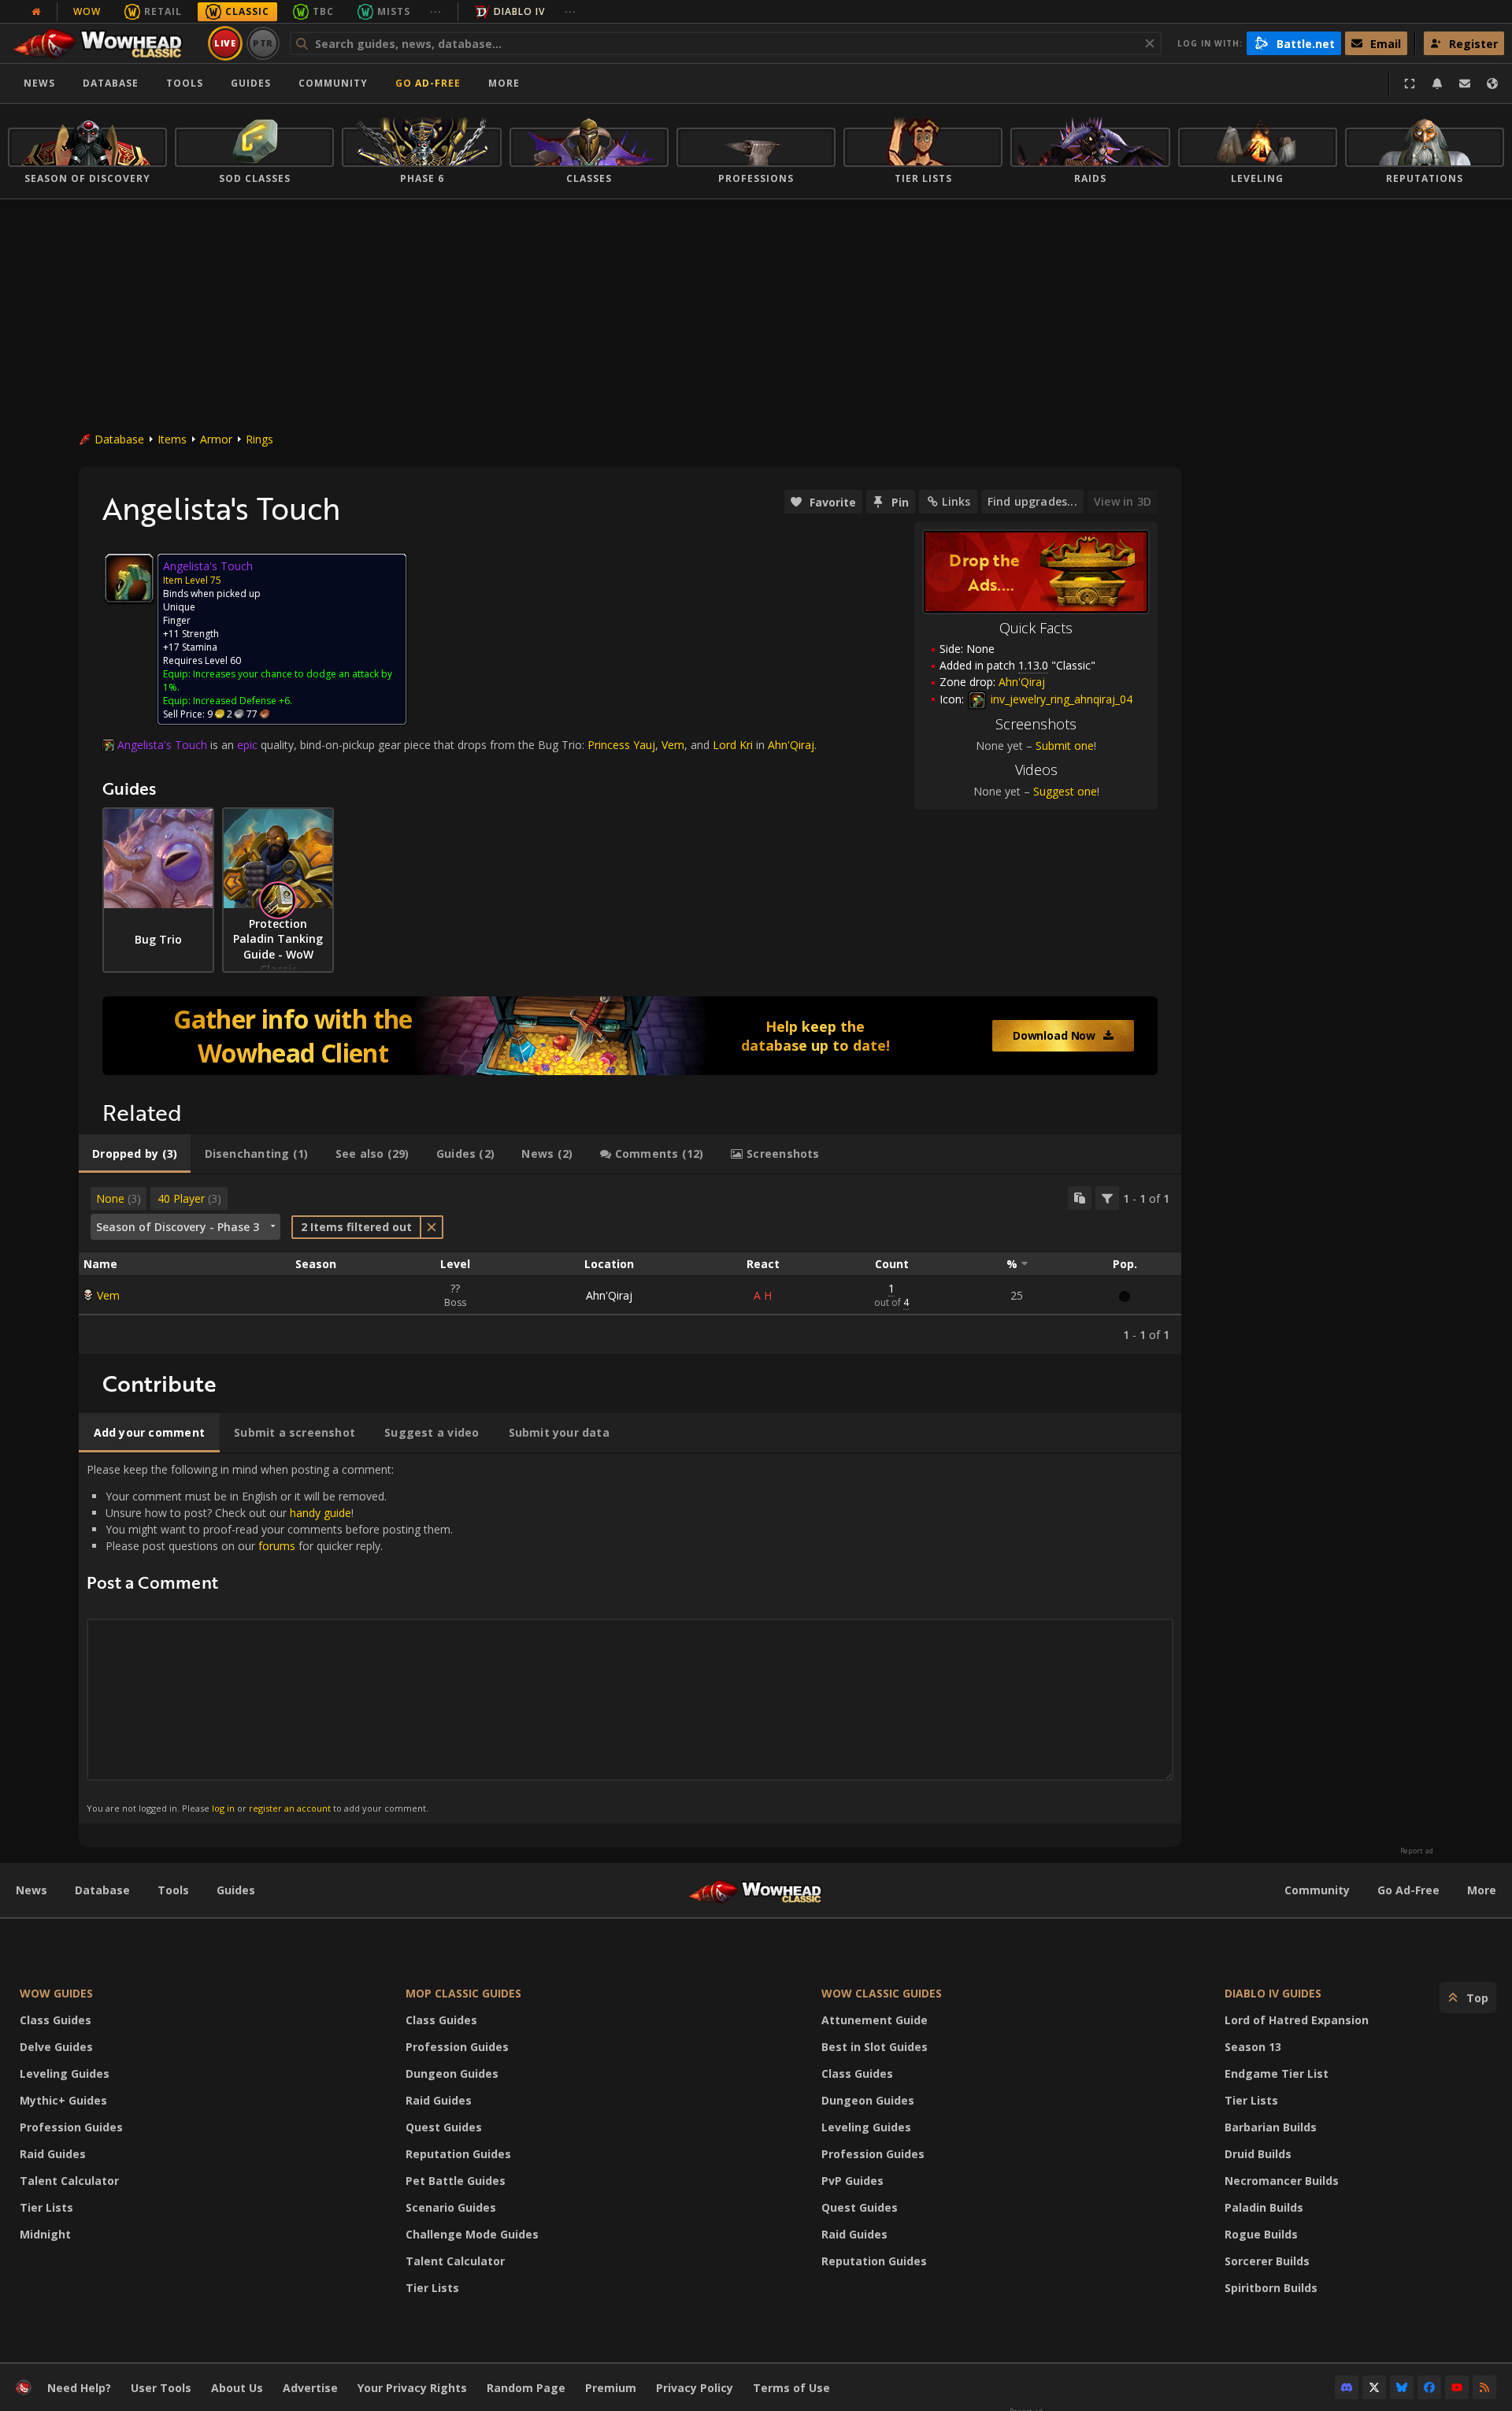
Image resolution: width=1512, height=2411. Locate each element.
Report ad (1417, 1851)
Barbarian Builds (1271, 2127)
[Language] (1492, 83)
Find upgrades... (1032, 501)
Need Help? (79, 2388)
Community (333, 83)
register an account (290, 1808)
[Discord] (1347, 2387)
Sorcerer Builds (1267, 2261)
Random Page (526, 2388)
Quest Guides (444, 2127)
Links (956, 501)
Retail (163, 11)
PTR (263, 43)
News (39, 83)
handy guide (321, 1513)
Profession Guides (71, 2127)
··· (436, 11)
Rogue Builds (1261, 2234)
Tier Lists (46, 2207)
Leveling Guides (65, 2073)
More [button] (504, 83)
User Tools (161, 2388)
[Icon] (129, 578)
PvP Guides (852, 2181)
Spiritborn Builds (1271, 2288)
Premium (611, 2388)
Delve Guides (56, 2047)
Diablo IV (519, 11)
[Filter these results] (1107, 1198)
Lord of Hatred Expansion (1297, 2020)
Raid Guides (53, 2154)
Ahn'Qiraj (609, 1295)
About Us (237, 2388)
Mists (394, 11)
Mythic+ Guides (63, 2100)
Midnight (45, 2234)
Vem (108, 1295)
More (1482, 1890)
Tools (173, 1890)
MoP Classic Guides (463, 1993)
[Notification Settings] (1437, 83)
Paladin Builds (1264, 2207)
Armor (216, 439)
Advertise (310, 2388)
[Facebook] (1429, 2387)
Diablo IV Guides (1273, 1993)
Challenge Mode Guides (472, 2234)
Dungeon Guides (452, 2073)
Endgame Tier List (1277, 2073)
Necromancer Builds (1282, 2181)
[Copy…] (1080, 1198)
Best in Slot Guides (875, 2047)
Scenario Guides (451, 2207)
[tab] (135, 1154)
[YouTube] (1457, 2387)
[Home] (105, 43)
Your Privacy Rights (412, 2388)
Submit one (1065, 746)
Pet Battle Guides (456, 2181)
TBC (323, 11)
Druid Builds (1258, 2154)
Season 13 (1253, 2047)
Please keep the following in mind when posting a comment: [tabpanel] (270, 1638)
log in (223, 1808)
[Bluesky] (1402, 2387)
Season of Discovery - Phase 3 (178, 1227)
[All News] (36, 12)
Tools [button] (185, 83)
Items (172, 439)
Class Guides (56, 2020)
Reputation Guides (458, 2154)
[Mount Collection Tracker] (630, 1036)
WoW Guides (56, 1993)
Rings (259, 439)
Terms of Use (791, 2388)
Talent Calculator (69, 2181)
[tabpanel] (630, 1264)
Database (111, 83)
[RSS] (1484, 2387)
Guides (251, 83)
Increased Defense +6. (243, 701)
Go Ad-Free (428, 83)
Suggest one (1065, 791)
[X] (1374, 2387)
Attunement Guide (875, 2020)
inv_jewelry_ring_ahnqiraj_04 (1060, 699)
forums (277, 1546)
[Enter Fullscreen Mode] (1410, 83)
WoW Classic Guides (882, 1993)
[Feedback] (1465, 83)
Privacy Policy (695, 2388)
